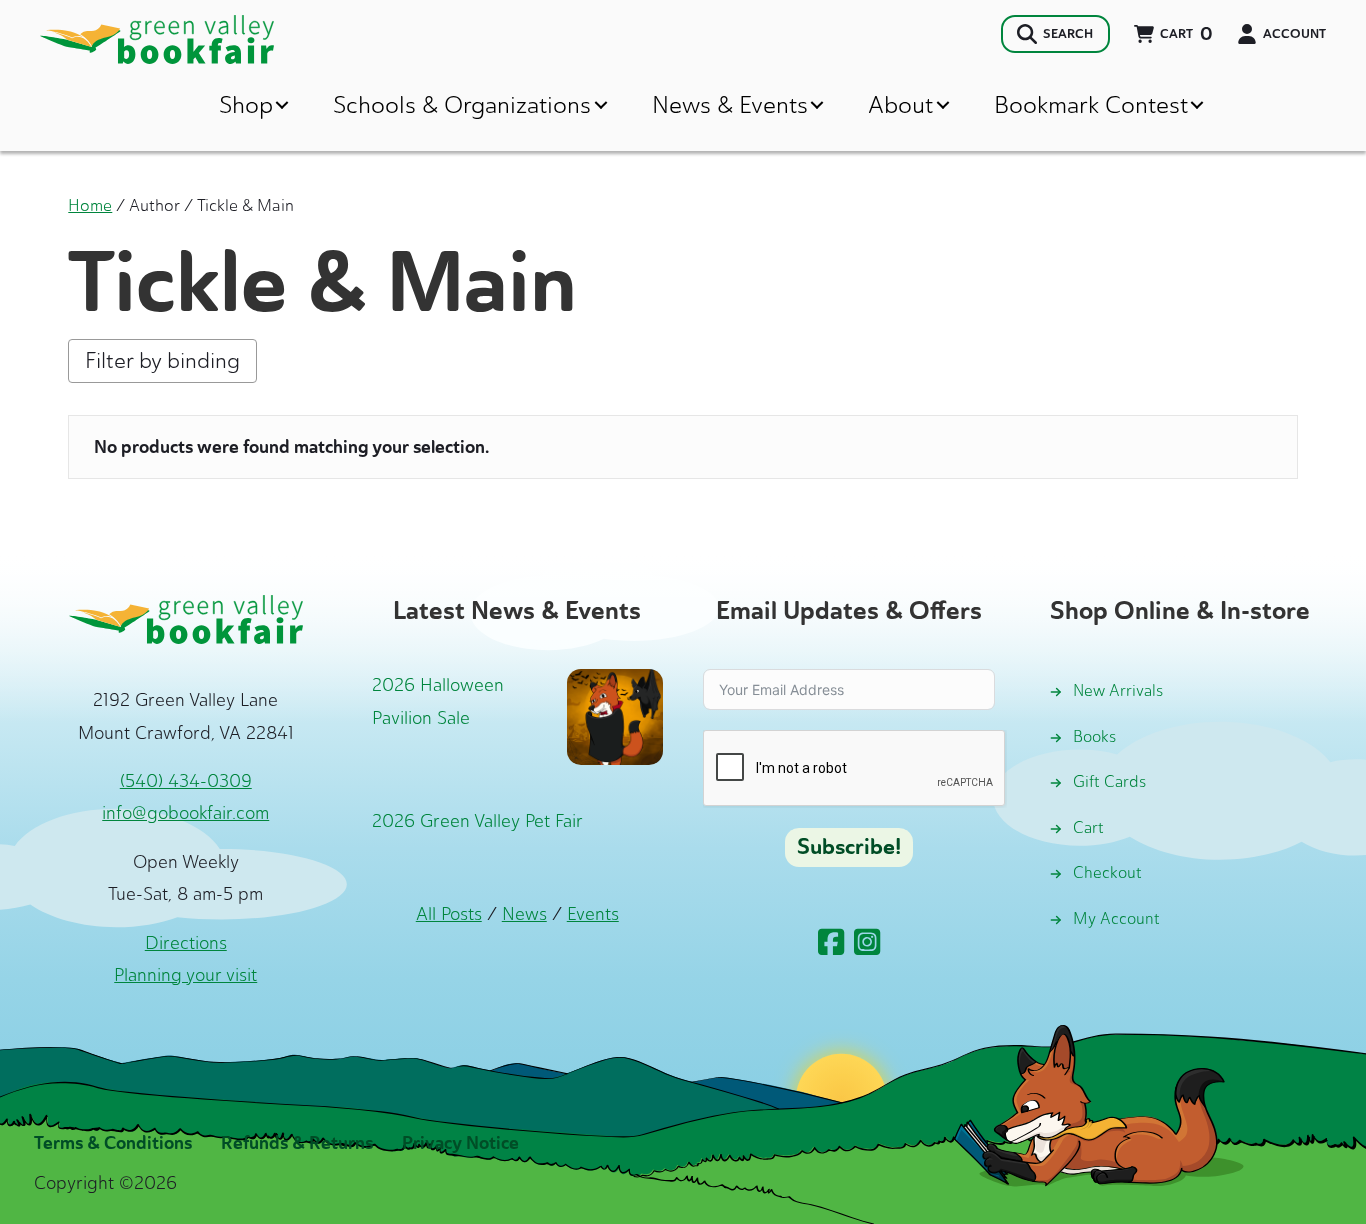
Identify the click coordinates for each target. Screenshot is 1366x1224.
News (524, 914)
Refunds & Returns (297, 1143)
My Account (1116, 918)
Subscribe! (849, 847)
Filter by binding (162, 360)
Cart (1088, 827)
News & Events (730, 104)
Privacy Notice (460, 1143)
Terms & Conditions (113, 1143)
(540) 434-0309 (186, 781)
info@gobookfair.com (185, 813)
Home (90, 205)
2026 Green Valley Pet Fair (477, 821)
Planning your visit (185, 975)
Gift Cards (1109, 781)
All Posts (449, 914)
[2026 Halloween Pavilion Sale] (615, 715)
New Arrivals (1118, 690)
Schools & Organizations (462, 104)
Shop (246, 104)
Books (1094, 736)
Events (593, 914)
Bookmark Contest (1091, 104)
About (900, 104)
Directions (186, 943)
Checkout (1107, 872)
